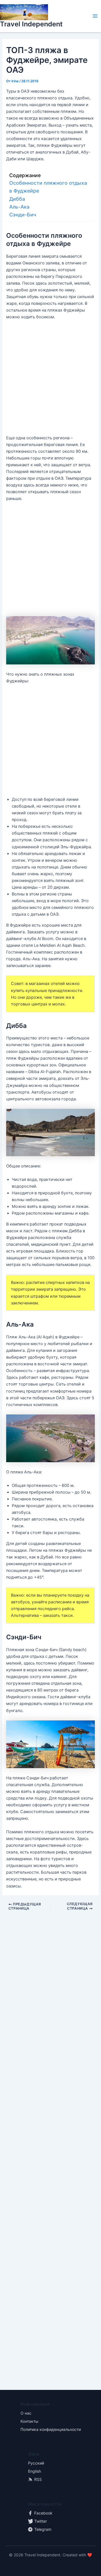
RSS (38, 2479)
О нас (26, 2413)
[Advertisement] (50, 380)
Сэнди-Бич (23, 215)
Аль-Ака (19, 207)
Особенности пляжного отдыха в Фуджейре (48, 187)
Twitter (41, 2521)
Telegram (43, 2529)
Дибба (17, 199)
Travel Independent (31, 24)
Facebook (43, 2513)
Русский (36, 2463)
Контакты (29, 2421)
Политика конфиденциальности (51, 2429)
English (35, 2471)
